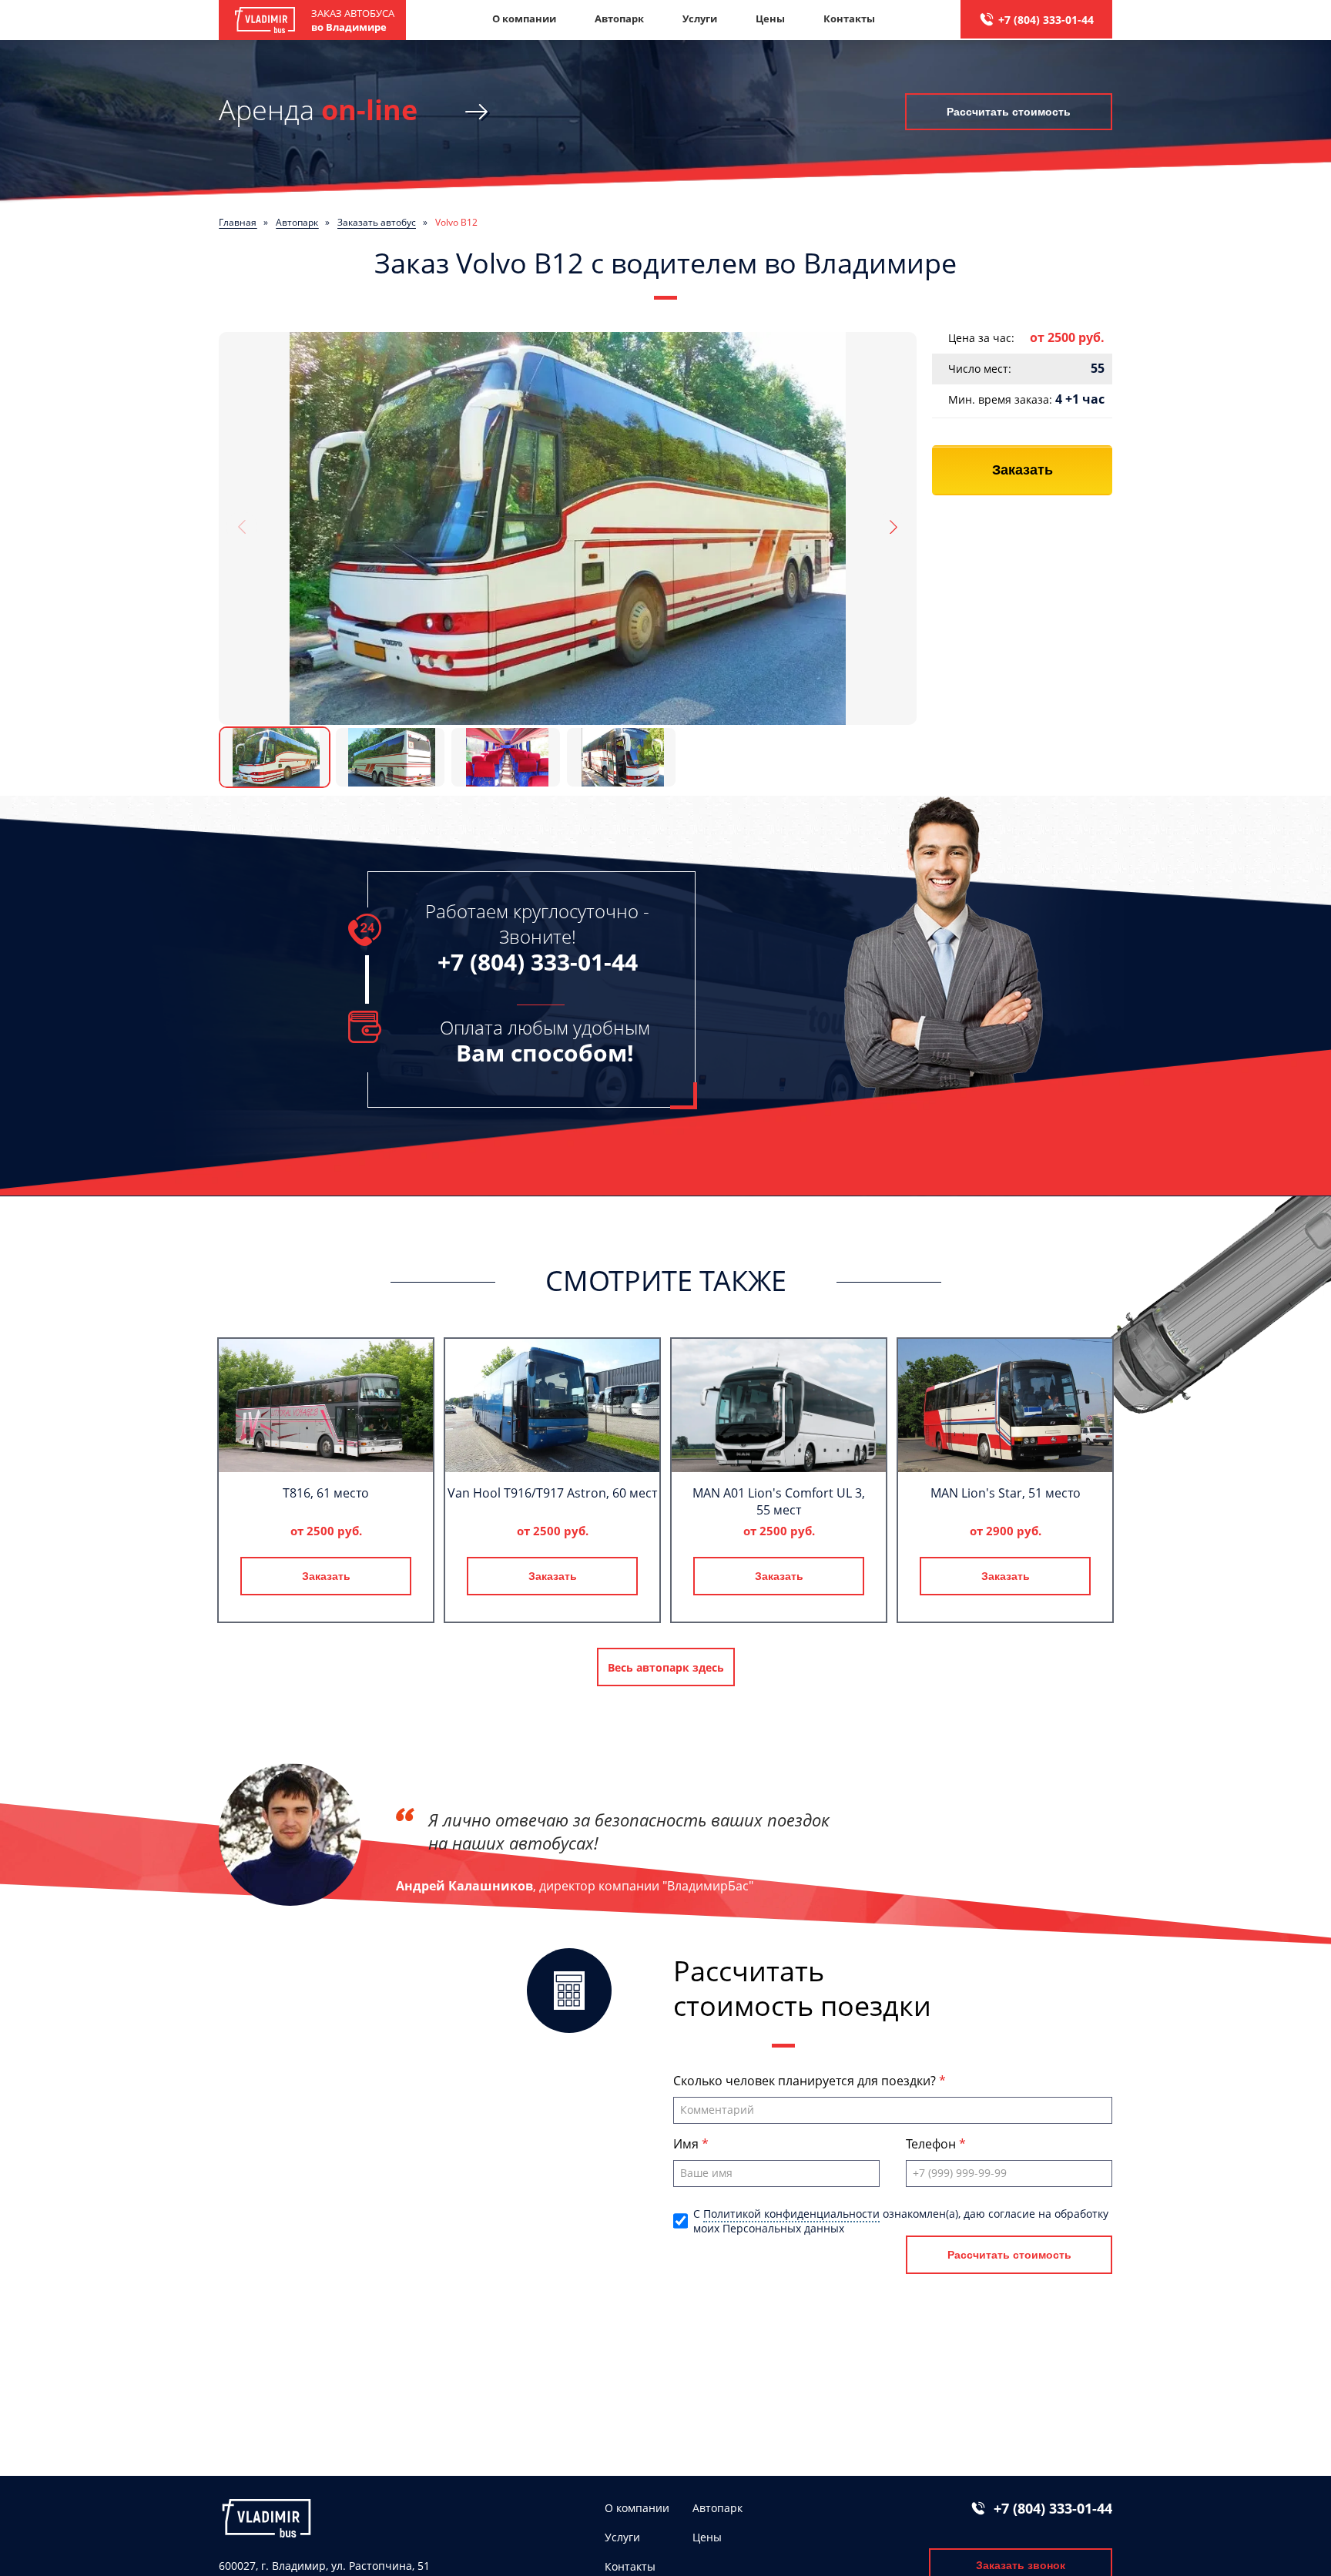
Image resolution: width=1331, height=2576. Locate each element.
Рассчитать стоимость (1009, 112)
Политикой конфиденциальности (791, 2214)
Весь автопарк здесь (666, 1667)
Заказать (1023, 470)
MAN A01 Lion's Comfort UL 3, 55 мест (779, 1501)
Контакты (849, 18)
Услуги (700, 18)
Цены (770, 18)
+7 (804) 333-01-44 (1046, 20)
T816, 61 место (326, 1493)
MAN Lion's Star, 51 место (1006, 1493)
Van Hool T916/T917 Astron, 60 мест (552, 1493)
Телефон (932, 2144)
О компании (524, 18)
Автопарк (619, 18)
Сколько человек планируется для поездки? (806, 2081)
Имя (687, 2144)
